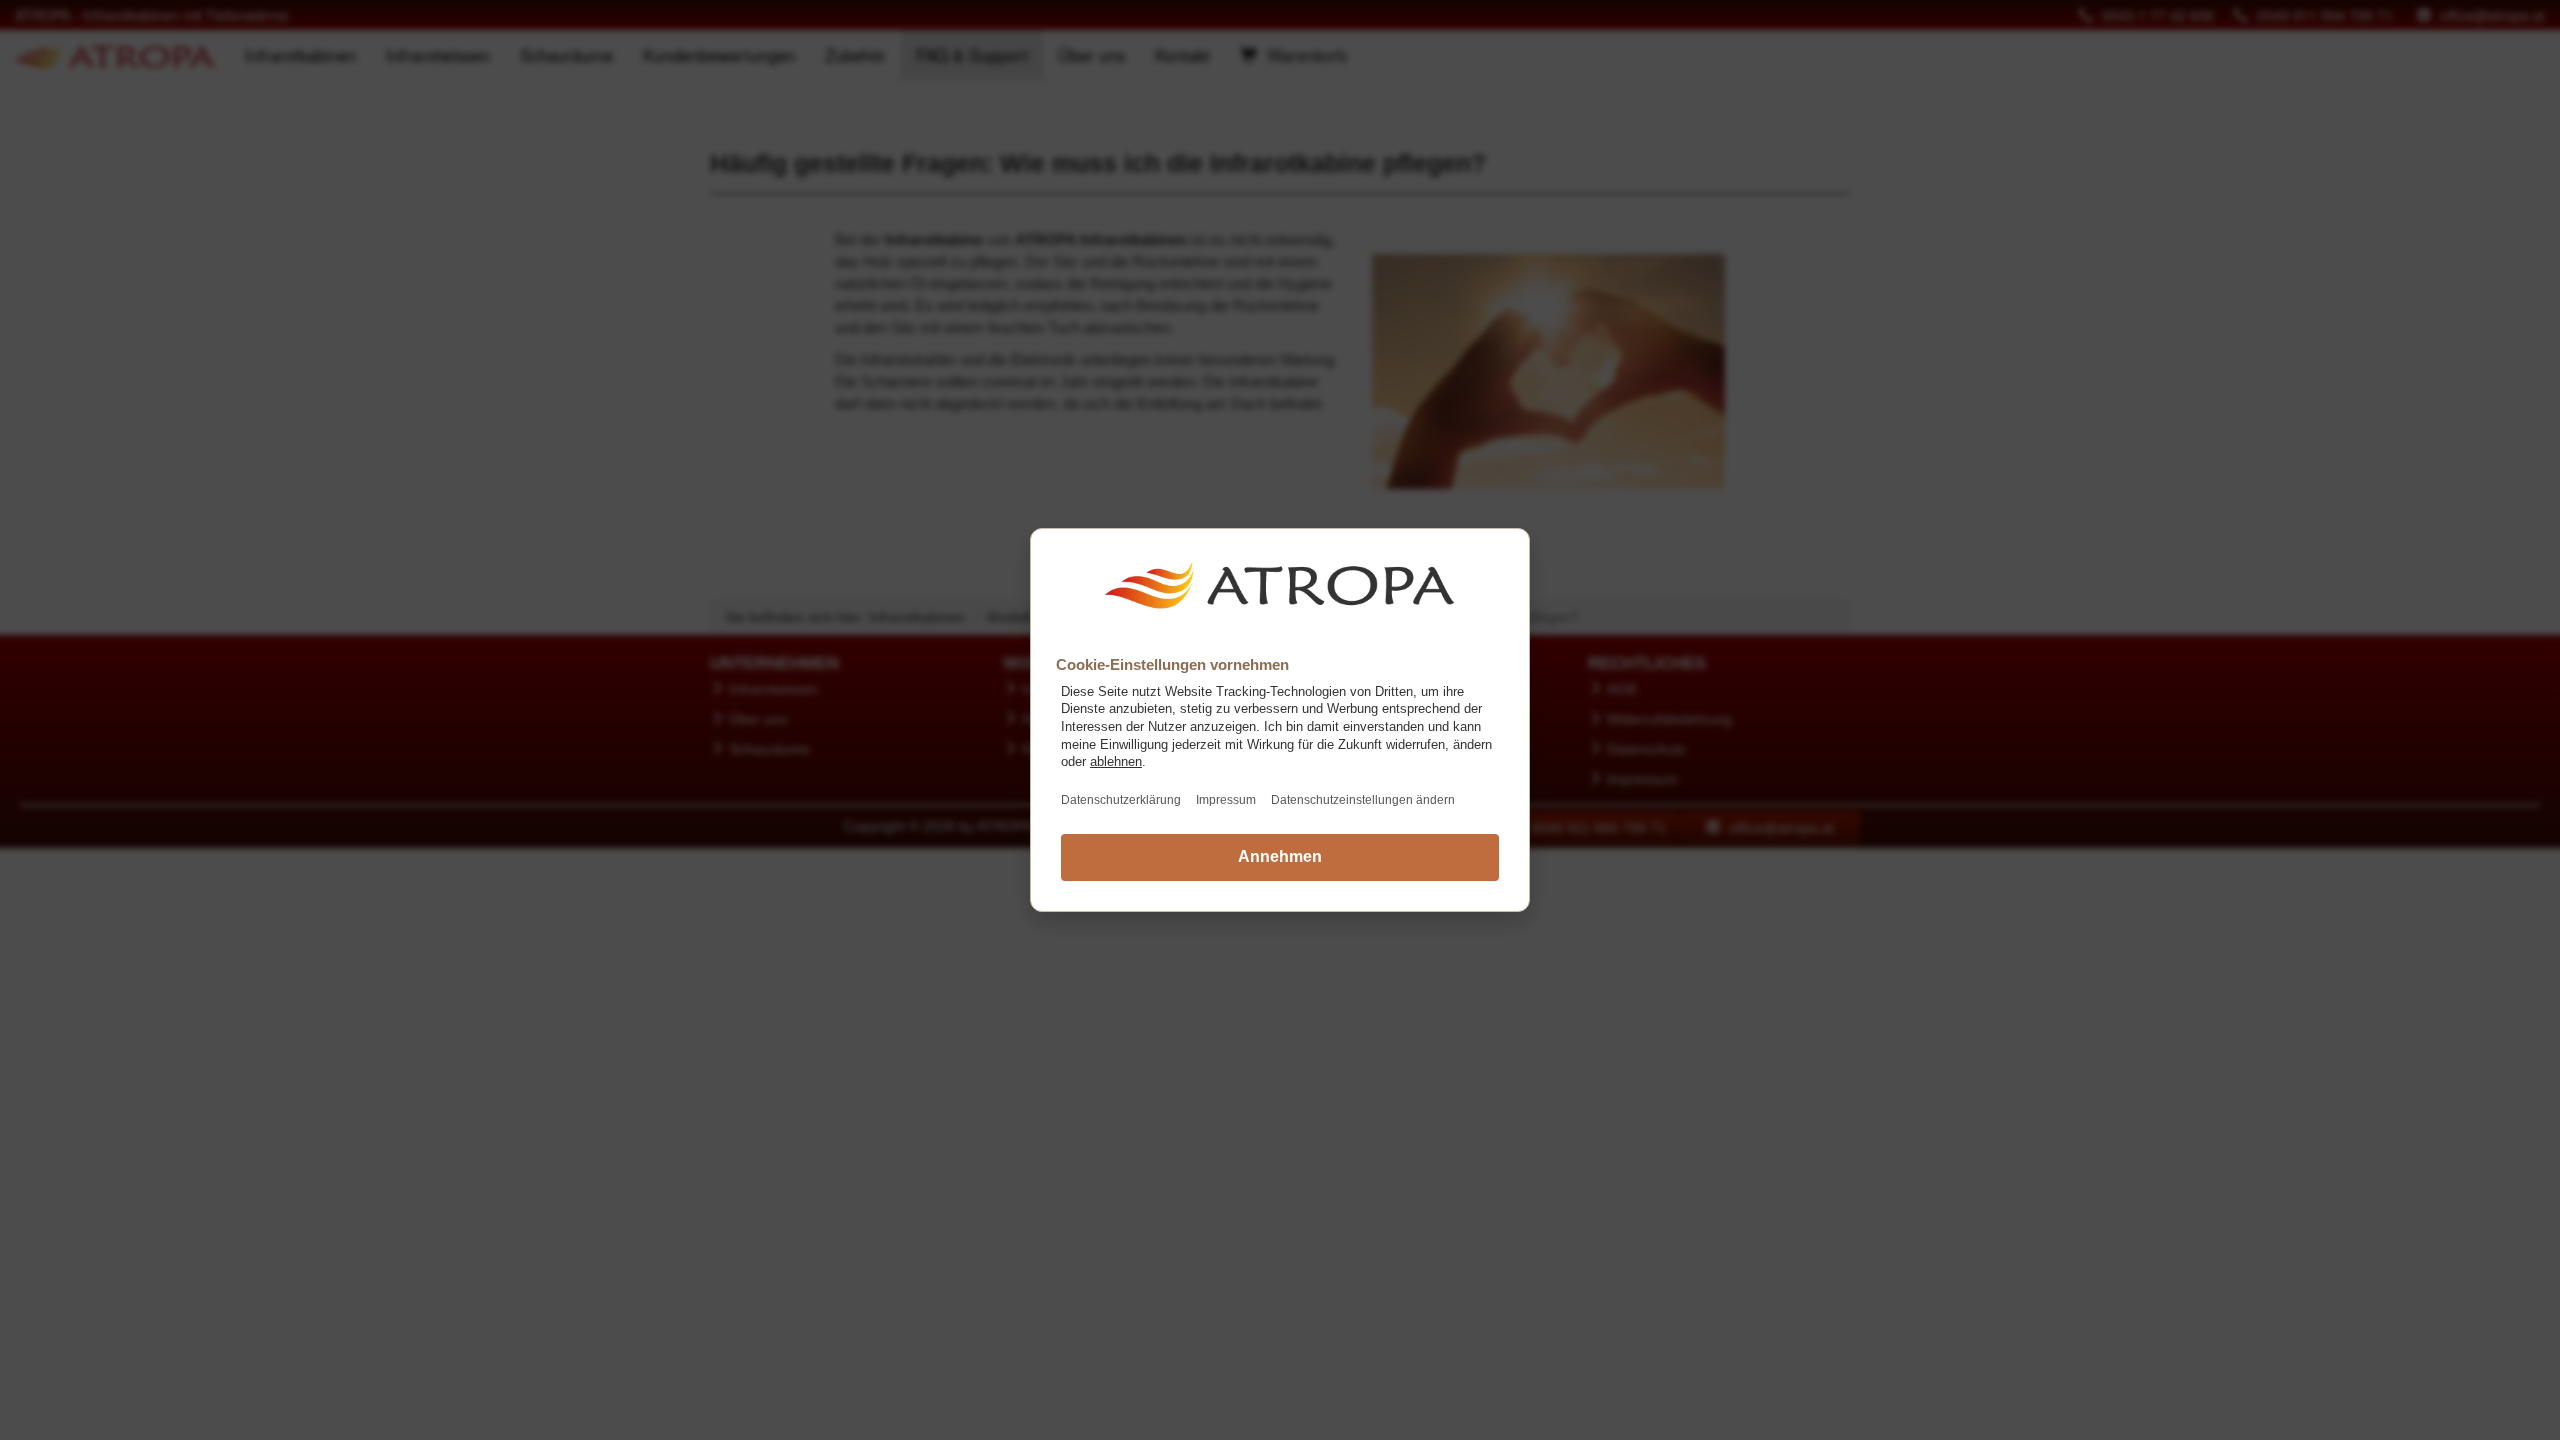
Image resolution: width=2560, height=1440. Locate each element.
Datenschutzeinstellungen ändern (1363, 800)
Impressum (1226, 800)
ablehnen (1116, 762)
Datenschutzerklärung (1121, 800)
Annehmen (1280, 856)
